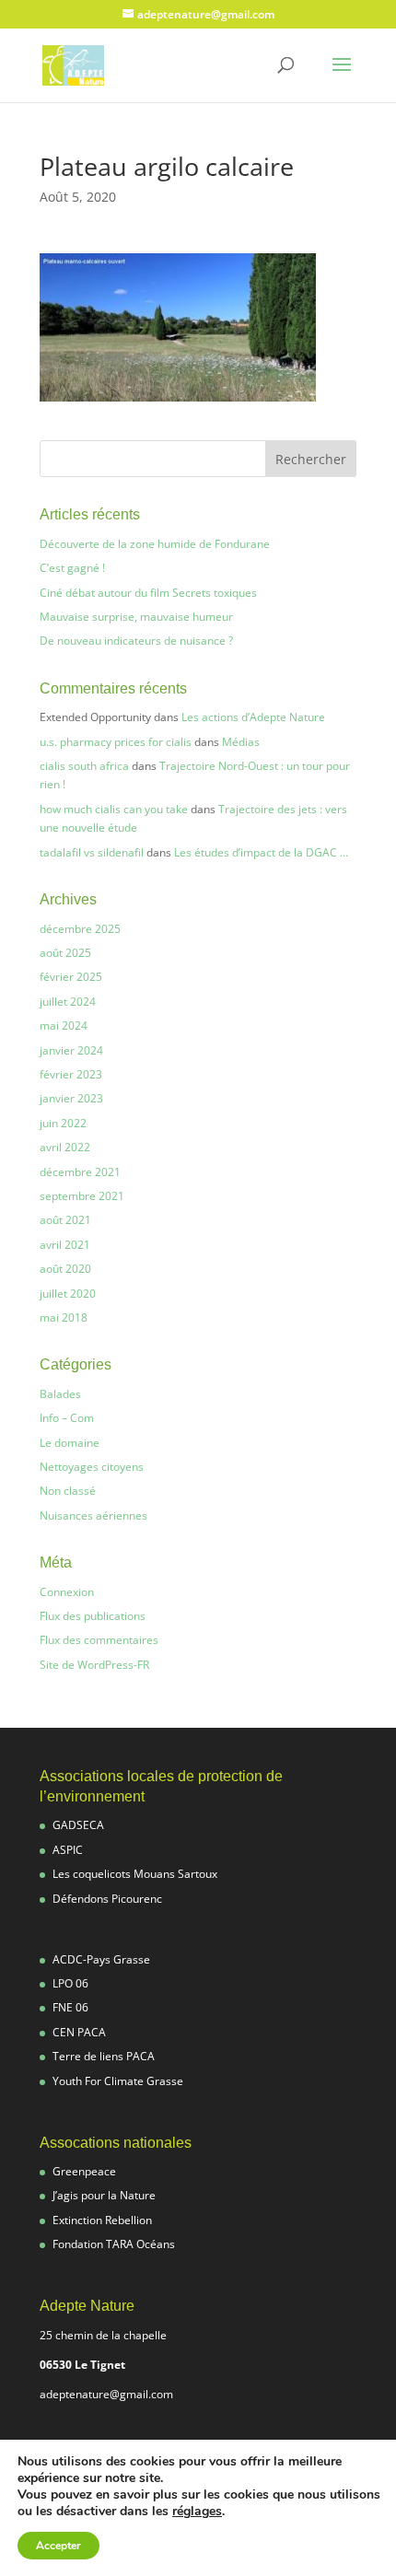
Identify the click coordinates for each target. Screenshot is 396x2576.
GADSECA (78, 1825)
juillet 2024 (68, 1002)
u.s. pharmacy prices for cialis (116, 742)
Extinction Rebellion (102, 2220)
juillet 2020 (68, 1294)
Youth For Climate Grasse (118, 2081)
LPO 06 (70, 1983)
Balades (60, 1394)
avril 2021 (65, 1245)
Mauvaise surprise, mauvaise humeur (136, 617)
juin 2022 (63, 1123)
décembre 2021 (80, 1172)
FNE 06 (70, 2007)
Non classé (68, 1491)
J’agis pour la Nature (104, 2195)
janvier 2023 (71, 1098)
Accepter (58, 2546)
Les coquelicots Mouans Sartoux (135, 1874)
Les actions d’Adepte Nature (253, 717)
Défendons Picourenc (107, 1899)
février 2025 (71, 977)
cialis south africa (84, 766)
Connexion (67, 1592)
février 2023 (71, 1074)
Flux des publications (93, 1616)
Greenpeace (84, 2171)
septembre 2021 (82, 1196)
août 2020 (65, 1269)
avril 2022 (65, 1147)
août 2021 (65, 1220)
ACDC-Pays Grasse (101, 1959)
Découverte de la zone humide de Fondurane (155, 544)
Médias (241, 742)
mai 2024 (64, 1026)
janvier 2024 (71, 1050)
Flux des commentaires (99, 1640)
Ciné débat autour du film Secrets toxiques (148, 593)
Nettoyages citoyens (92, 1467)
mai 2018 (64, 1317)
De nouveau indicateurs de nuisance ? (136, 641)
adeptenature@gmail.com (106, 2394)
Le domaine (70, 1443)
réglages (197, 2512)
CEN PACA (79, 2032)
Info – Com (67, 1418)
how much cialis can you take (114, 809)
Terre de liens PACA (104, 2056)
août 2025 (65, 953)
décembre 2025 (80, 929)
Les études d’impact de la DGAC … (261, 852)
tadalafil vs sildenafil (92, 852)
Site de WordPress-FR (94, 1665)
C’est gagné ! (72, 568)
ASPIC (68, 1850)
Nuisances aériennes (93, 1515)
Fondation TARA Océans (114, 2244)
